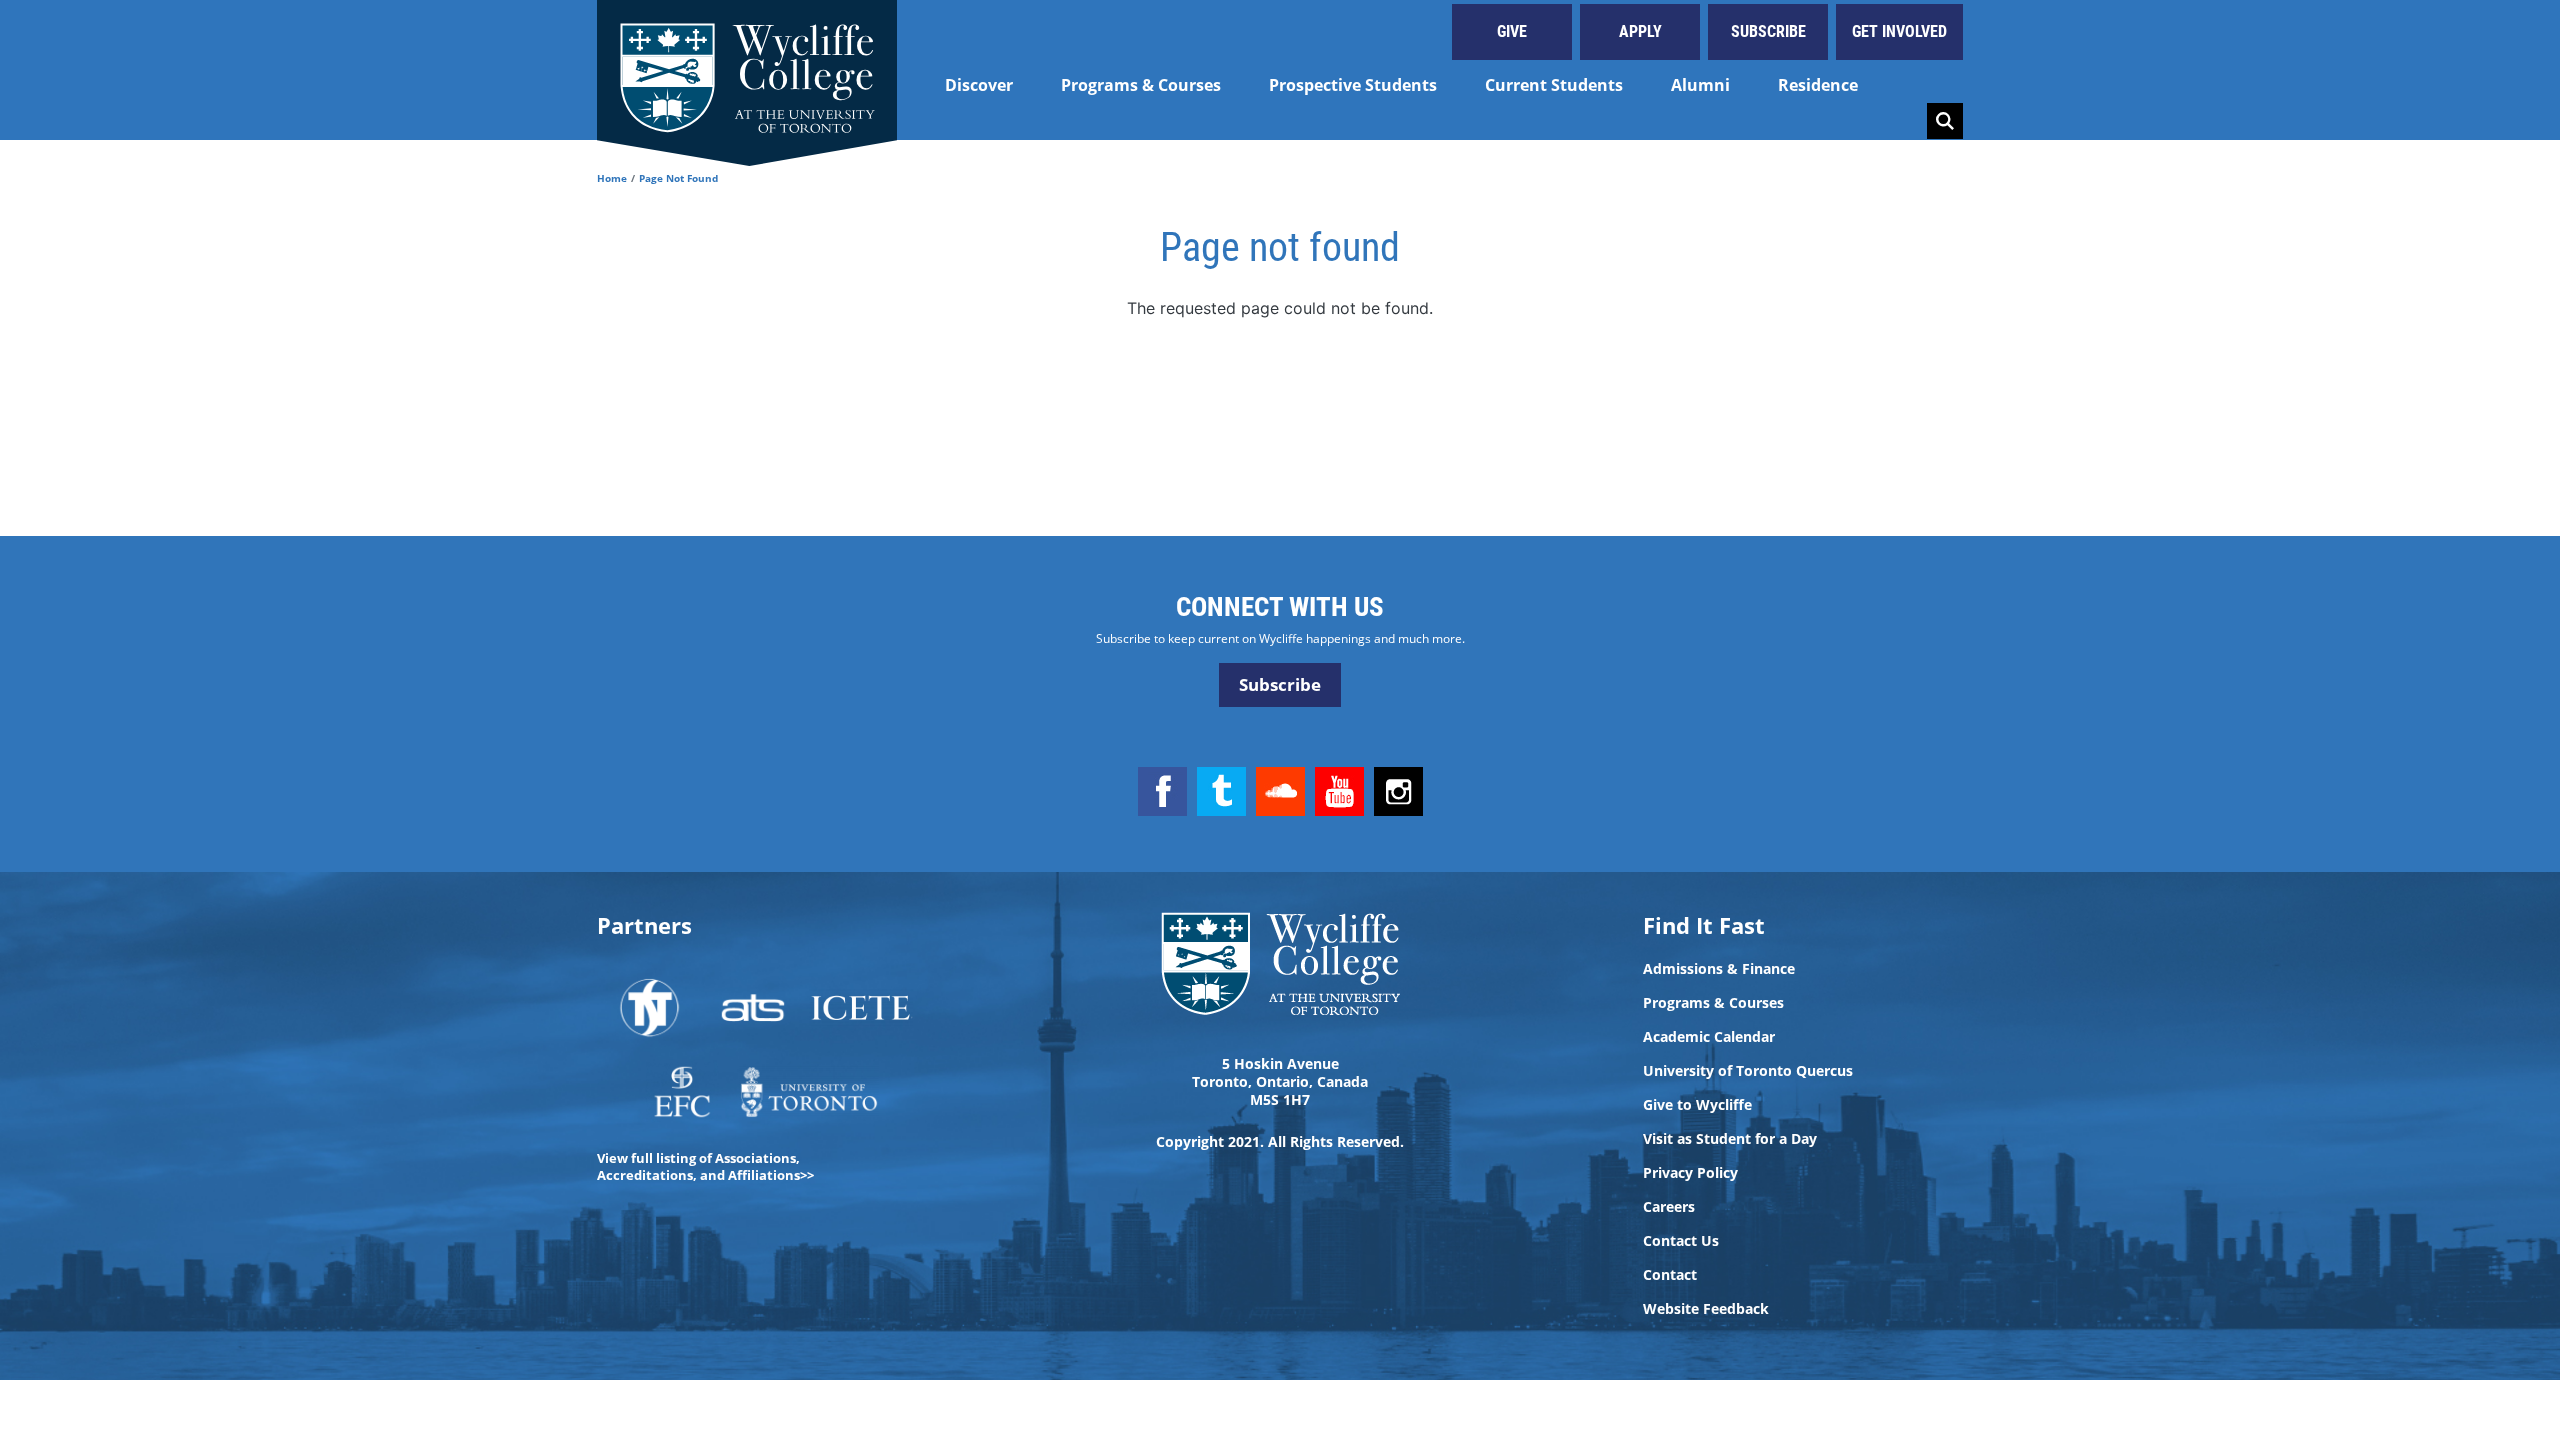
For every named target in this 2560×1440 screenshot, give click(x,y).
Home (612, 178)
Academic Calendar (1709, 1037)
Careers (1669, 1207)
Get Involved (1899, 31)
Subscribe (1768, 31)
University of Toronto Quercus (1748, 1071)
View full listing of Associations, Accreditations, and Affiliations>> (705, 1166)
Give (1512, 31)
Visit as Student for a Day (1730, 1139)
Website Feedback (1706, 1309)
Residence (1818, 85)
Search (1945, 121)
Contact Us (1681, 1241)
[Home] (747, 70)
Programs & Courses (1141, 85)
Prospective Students (1353, 85)
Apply (1640, 31)
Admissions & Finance (1719, 969)
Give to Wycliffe (1697, 1105)
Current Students (1554, 85)
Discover (979, 85)
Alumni (1700, 85)
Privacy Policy (1690, 1173)
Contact (1670, 1275)
